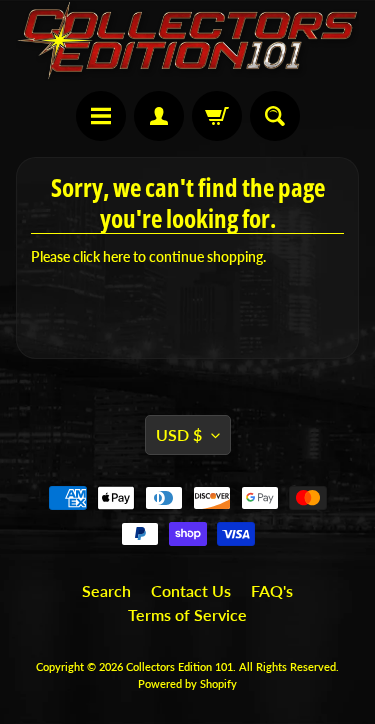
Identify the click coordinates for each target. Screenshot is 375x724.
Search (106, 590)
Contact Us (191, 590)
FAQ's (272, 590)
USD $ (179, 434)
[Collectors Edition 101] (187, 40)
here (116, 257)
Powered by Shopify (187, 683)
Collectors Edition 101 (179, 666)
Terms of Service (187, 614)
